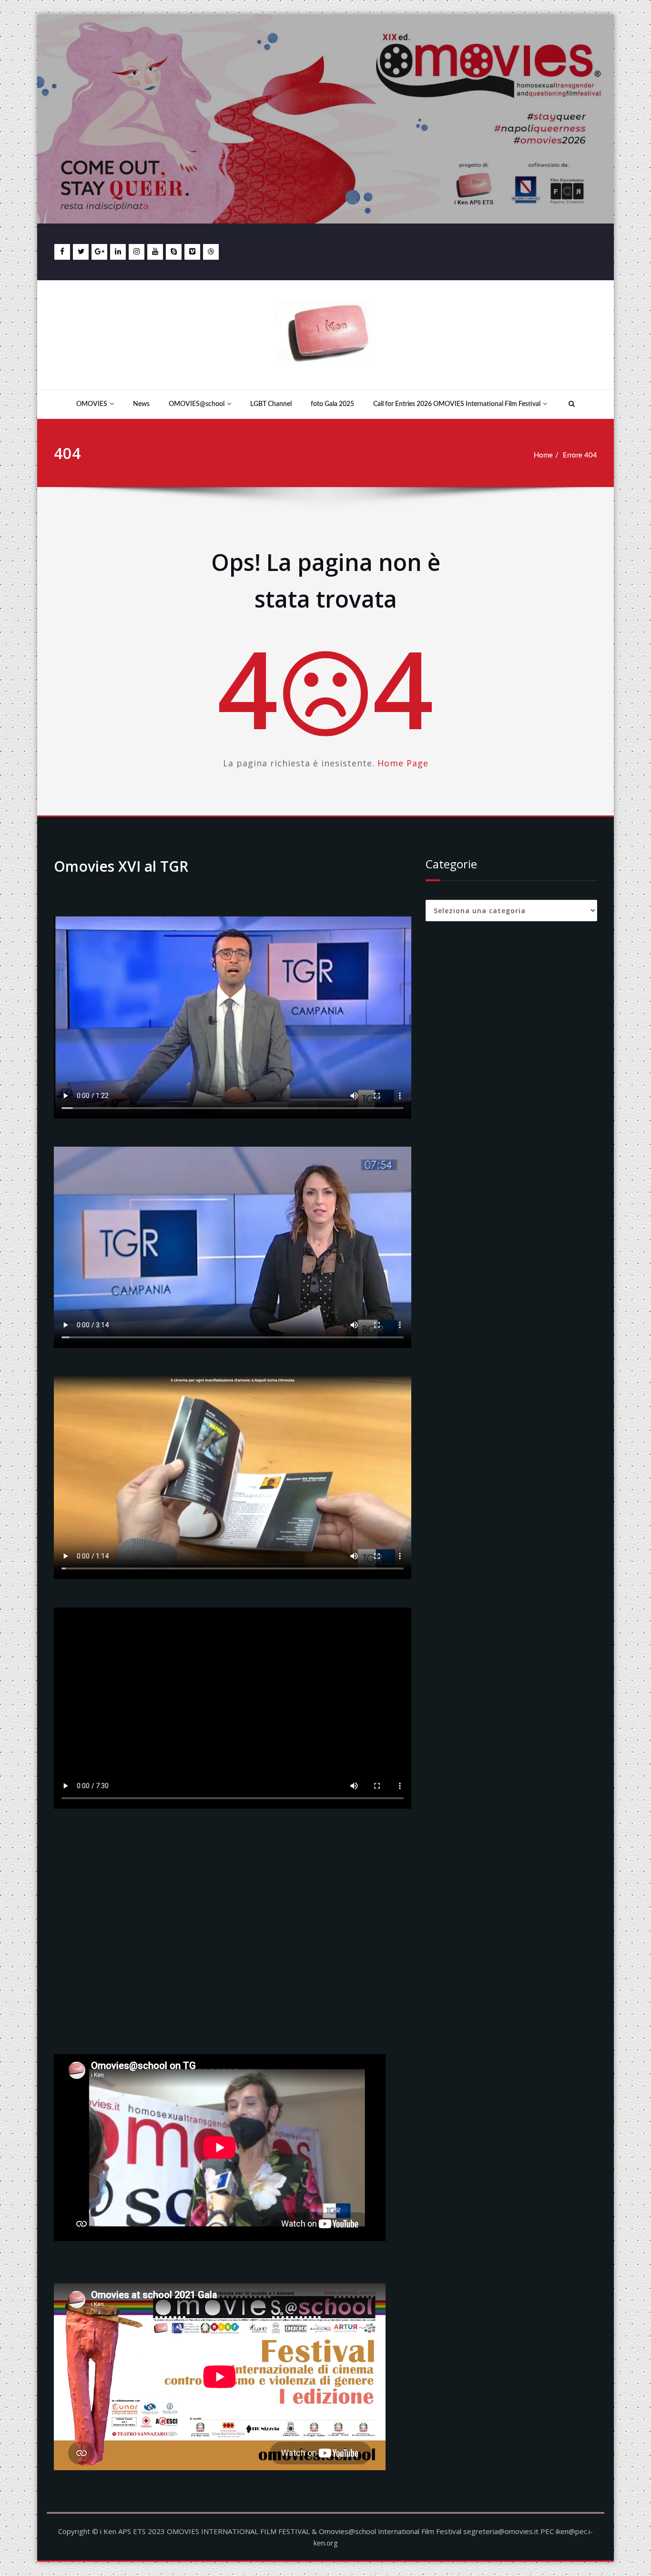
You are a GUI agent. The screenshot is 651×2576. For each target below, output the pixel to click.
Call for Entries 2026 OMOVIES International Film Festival (457, 404)
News (141, 404)
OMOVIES (92, 404)
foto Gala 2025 (332, 404)
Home (543, 455)
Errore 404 (580, 455)
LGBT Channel (271, 404)
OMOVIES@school (197, 404)
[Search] (570, 404)
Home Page (403, 763)
